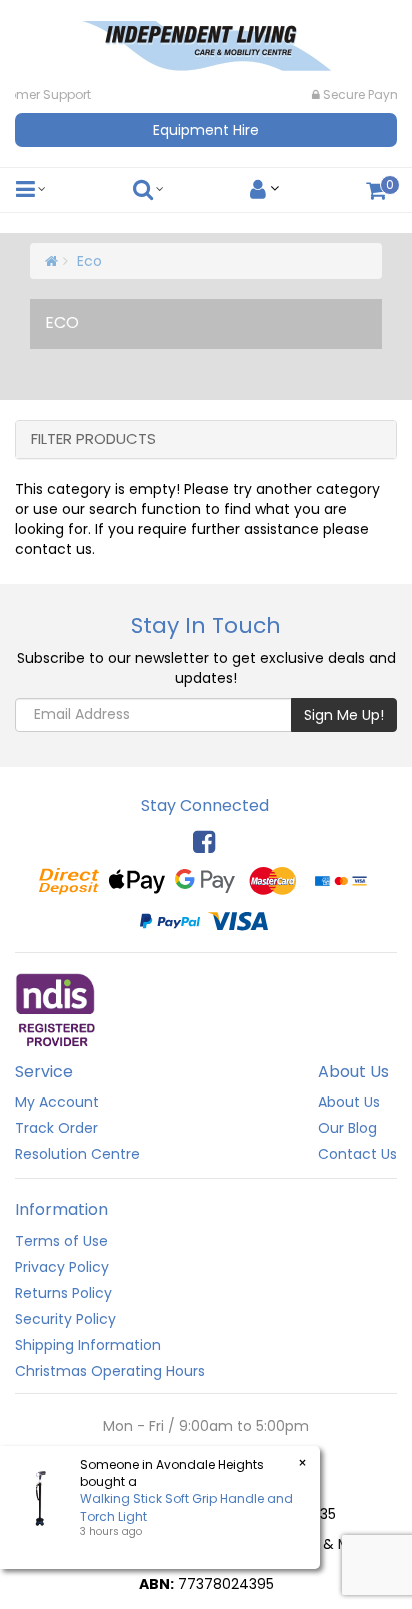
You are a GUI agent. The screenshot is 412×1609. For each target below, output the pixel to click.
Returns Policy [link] (63, 1293)
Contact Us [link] (357, 1154)
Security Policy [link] (65, 1319)
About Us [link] (349, 1102)
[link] (204, 842)
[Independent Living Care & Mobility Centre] (206, 40)
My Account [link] (57, 1102)
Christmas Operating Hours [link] (110, 1371)
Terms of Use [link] (61, 1241)
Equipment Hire (206, 130)
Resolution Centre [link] (77, 1154)
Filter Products (93, 439)
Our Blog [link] (347, 1128)
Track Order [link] (56, 1128)
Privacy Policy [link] (62, 1267)
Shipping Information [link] (88, 1345)
